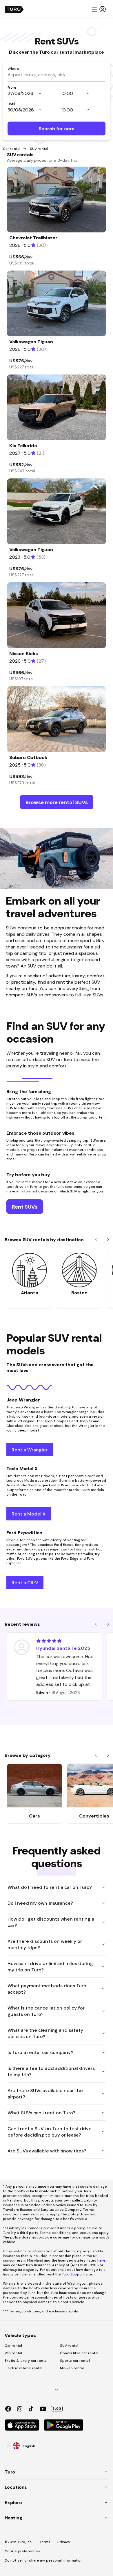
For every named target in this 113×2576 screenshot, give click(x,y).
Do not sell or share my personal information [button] (44, 2560)
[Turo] (14, 9)
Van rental (13, 2353)
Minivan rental (72, 2368)
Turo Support (73, 2274)
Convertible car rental (79, 2353)
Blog (57, 2409)
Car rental (12, 149)
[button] (99, 9)
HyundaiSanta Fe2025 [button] (63, 1648)
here (101, 2260)
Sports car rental (75, 2361)
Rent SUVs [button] (25, 1207)
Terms (45, 2542)
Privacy (64, 2542)
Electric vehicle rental (23, 2368)
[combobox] (57, 74)
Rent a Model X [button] (29, 1514)
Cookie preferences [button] (22, 2551)
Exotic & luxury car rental (26, 2361)
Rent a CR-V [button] (25, 1582)
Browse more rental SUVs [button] (57, 802)
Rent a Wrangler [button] (30, 1450)
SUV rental (69, 2346)
